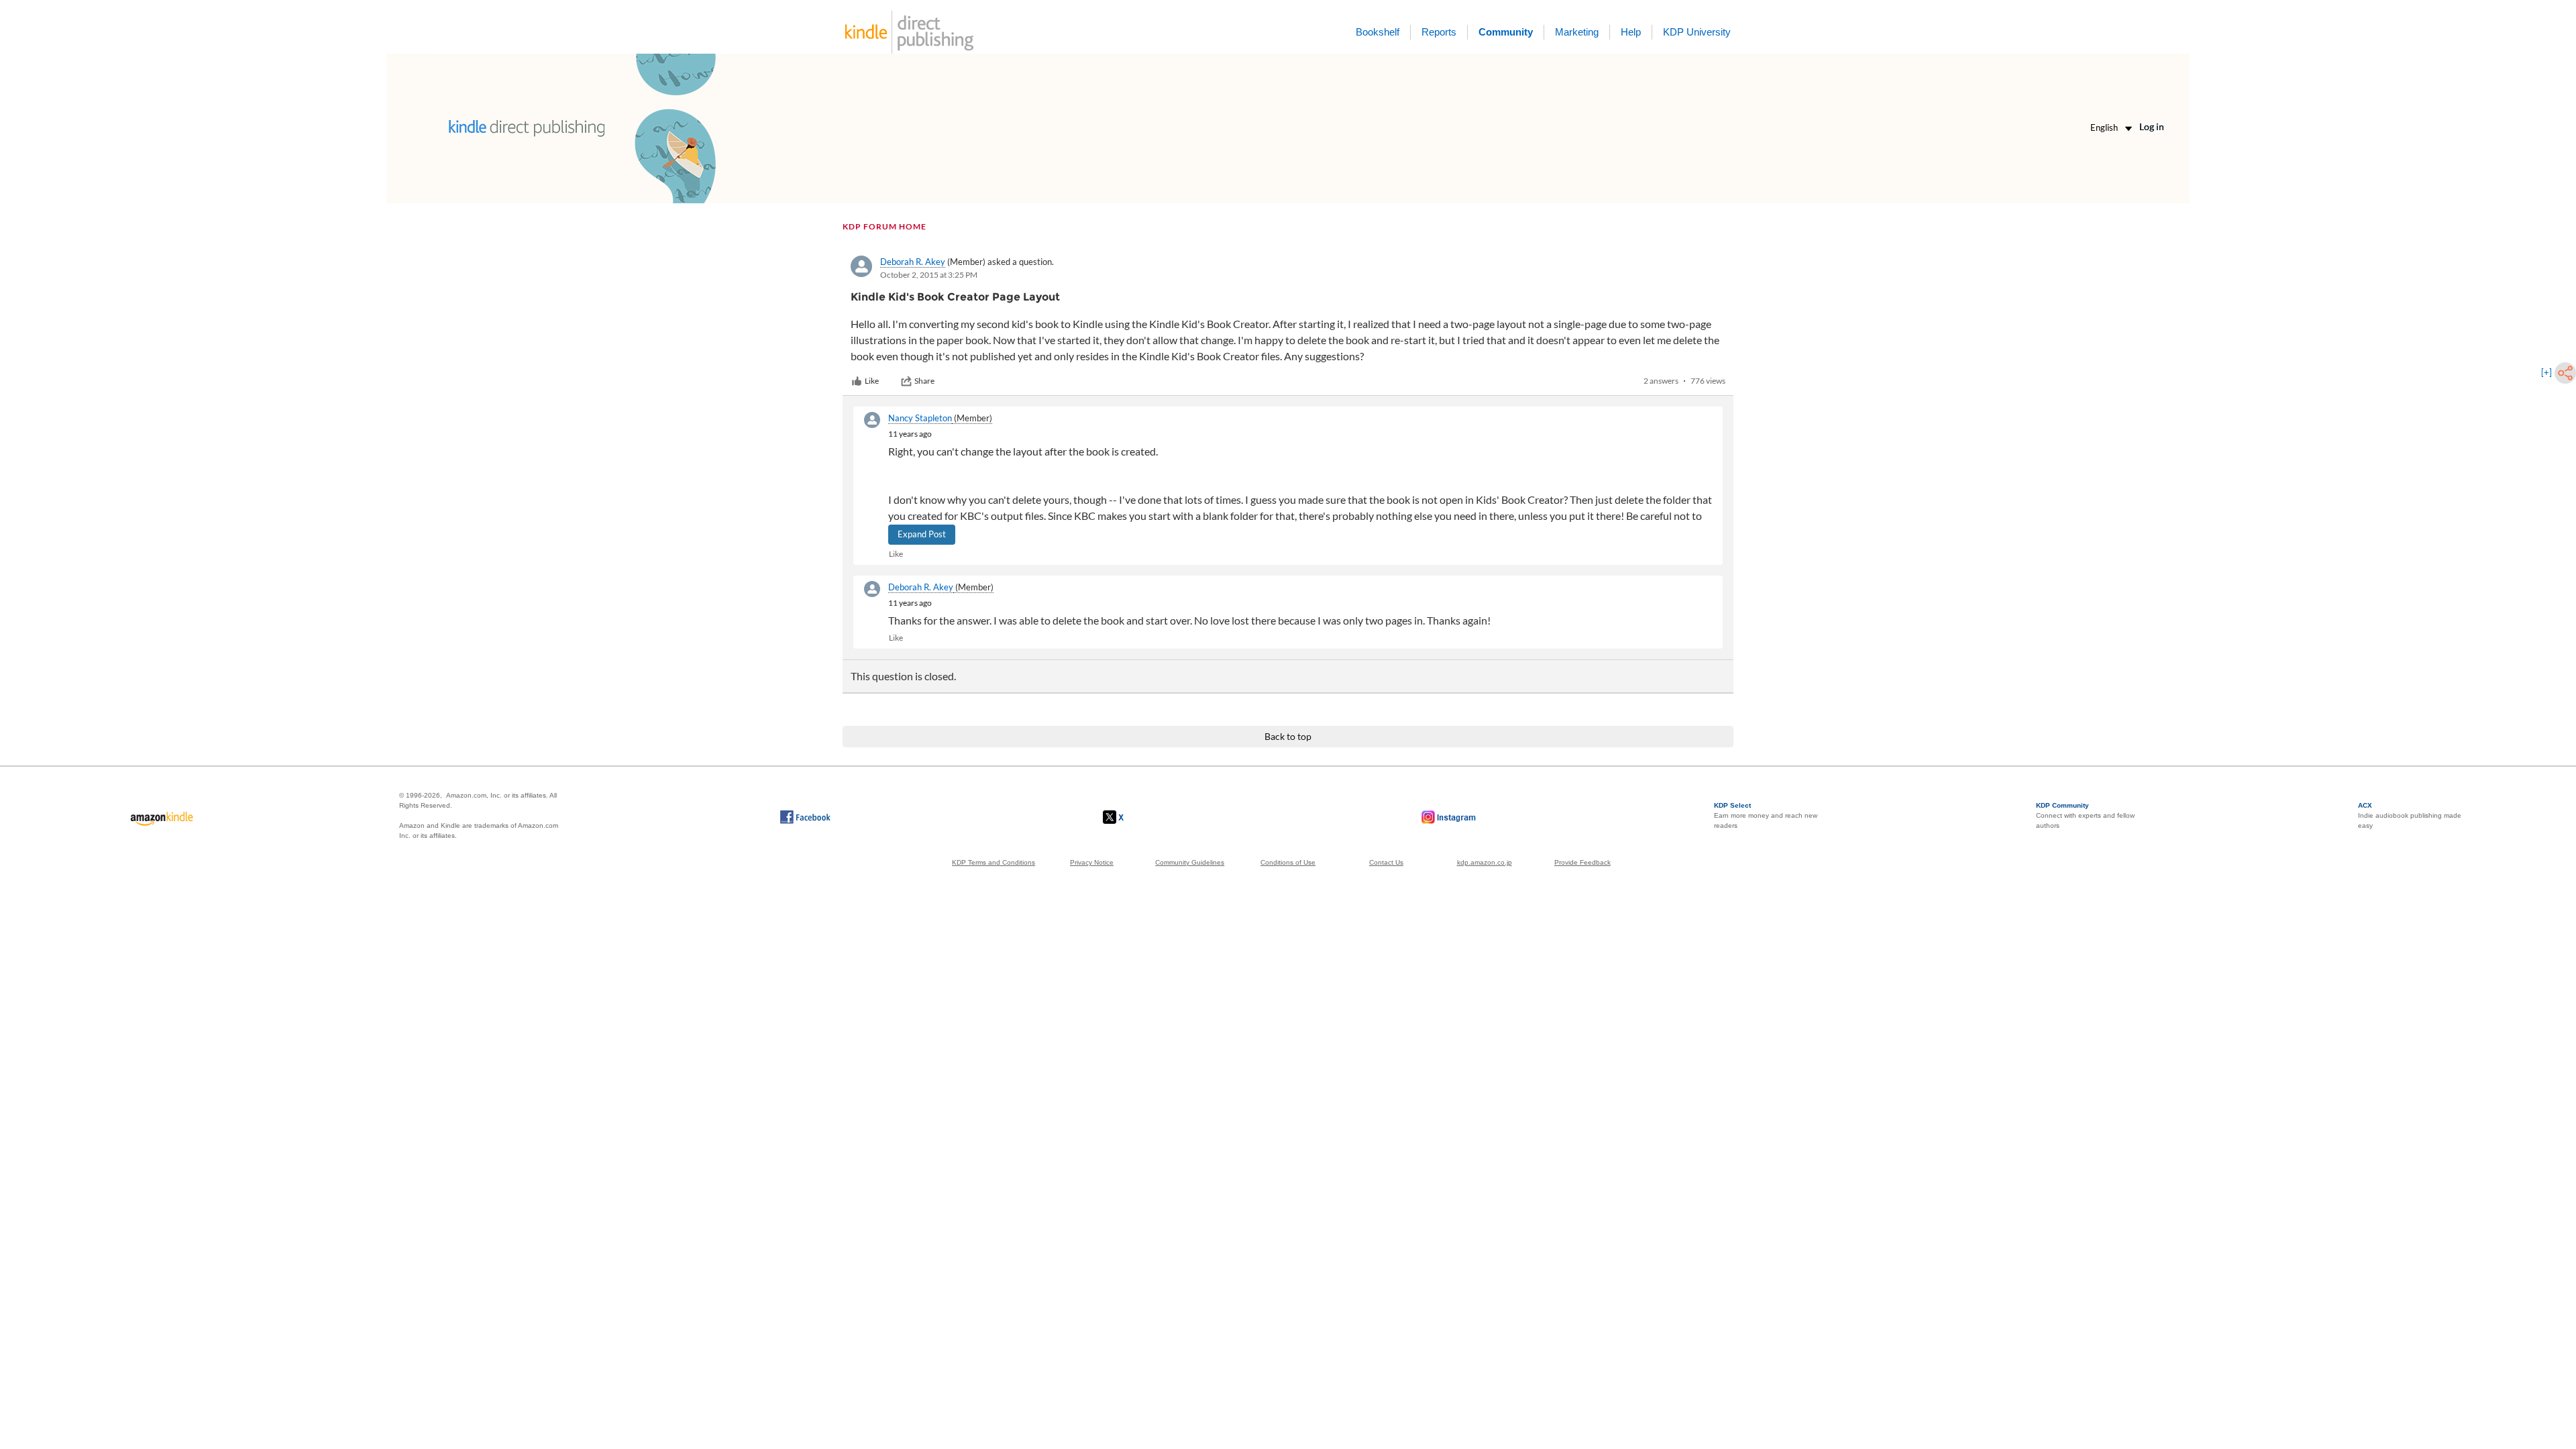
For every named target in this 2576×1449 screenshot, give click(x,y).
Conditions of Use (1288, 862)
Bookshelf (1378, 32)
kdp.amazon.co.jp (1485, 862)
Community (1506, 32)
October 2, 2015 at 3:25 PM (929, 275)
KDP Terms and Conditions (994, 862)
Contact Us (1386, 862)
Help (1631, 32)
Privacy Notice (1092, 862)
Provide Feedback (1582, 862)
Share (924, 381)
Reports (1439, 32)
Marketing (1577, 32)
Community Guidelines (1190, 862)
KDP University (1697, 32)
